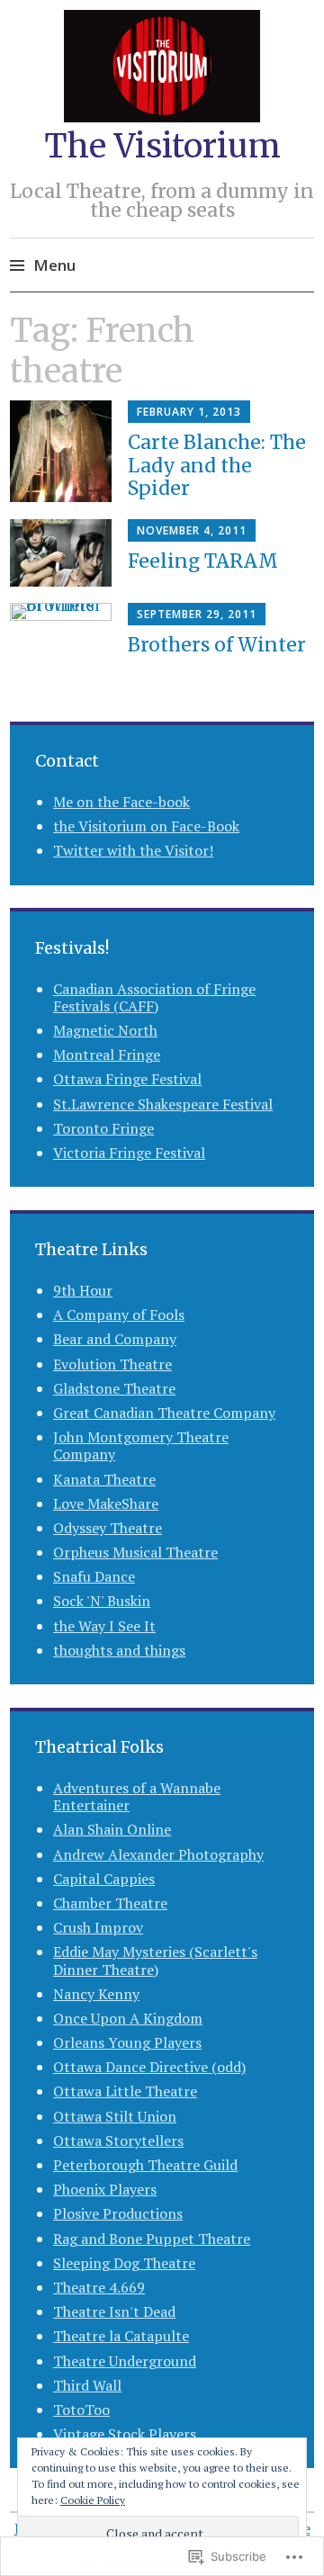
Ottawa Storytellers (118, 2141)
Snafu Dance (94, 1576)
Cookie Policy (93, 2500)
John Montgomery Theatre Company (141, 1445)
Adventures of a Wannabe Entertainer (137, 1796)
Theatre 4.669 (99, 2287)
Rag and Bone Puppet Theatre (152, 2239)
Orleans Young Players (127, 2042)
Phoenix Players (105, 2189)
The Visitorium (162, 146)
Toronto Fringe (103, 1128)
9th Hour (83, 1290)
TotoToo (81, 2410)
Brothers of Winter (217, 645)
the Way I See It (104, 1626)
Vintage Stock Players (125, 2434)
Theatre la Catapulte (121, 2336)
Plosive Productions (118, 2213)
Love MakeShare (106, 1503)
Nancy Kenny (96, 1994)
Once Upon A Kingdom (128, 2018)
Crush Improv (98, 1927)
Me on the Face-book (121, 802)
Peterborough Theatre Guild (145, 2165)
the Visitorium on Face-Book (146, 826)
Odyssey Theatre (108, 1528)
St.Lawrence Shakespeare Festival (163, 1104)
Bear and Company (115, 1339)
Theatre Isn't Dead (114, 2311)
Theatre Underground (125, 2361)
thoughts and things (119, 1650)
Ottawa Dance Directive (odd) (149, 2067)
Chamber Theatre (110, 1903)
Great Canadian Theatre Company (164, 1413)
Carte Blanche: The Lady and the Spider (217, 465)
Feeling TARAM (203, 561)
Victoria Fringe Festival (129, 1153)
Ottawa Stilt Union (115, 2116)
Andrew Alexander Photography (158, 1854)
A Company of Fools (119, 1315)
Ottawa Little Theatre (125, 2091)
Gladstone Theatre (114, 1388)
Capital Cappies (104, 1879)
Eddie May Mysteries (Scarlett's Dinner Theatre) (155, 1960)
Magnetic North (105, 1030)
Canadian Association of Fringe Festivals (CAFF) (154, 997)
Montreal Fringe (107, 1055)
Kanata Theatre (104, 1479)
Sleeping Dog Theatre (124, 2263)
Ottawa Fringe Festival (127, 1079)
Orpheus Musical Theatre (135, 1552)
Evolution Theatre (112, 1364)
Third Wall (87, 2385)
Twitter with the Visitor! (133, 850)
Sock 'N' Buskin (102, 1601)
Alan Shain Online (112, 1829)
